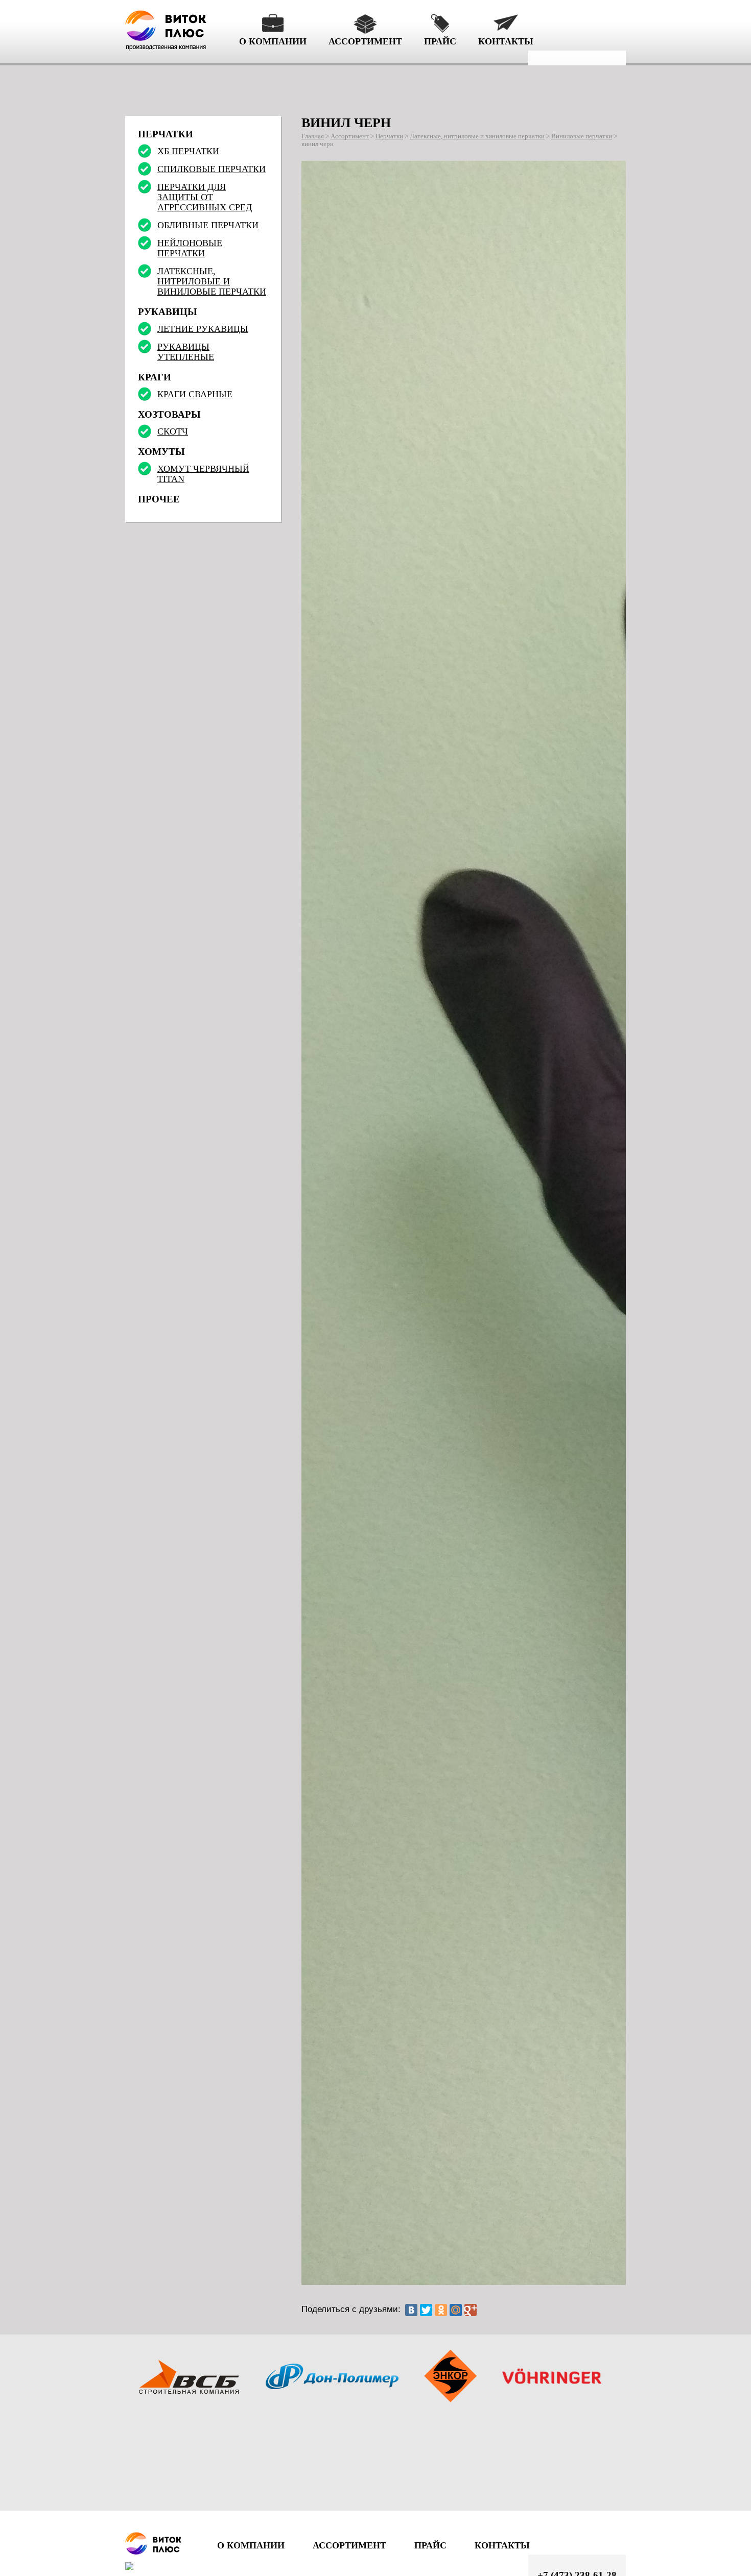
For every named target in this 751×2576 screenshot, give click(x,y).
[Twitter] (426, 2310)
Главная (313, 136)
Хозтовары (169, 414)
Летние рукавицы (203, 329)
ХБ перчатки (188, 151)
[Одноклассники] (441, 2310)
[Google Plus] (471, 2310)
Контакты (506, 41)
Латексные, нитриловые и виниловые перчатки (477, 136)
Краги (155, 377)
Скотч (173, 431)
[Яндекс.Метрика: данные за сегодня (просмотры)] (146, 2566)
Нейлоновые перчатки (190, 248)
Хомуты (161, 452)
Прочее (159, 499)
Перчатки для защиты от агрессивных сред (205, 197)
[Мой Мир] (456, 2310)
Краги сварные (195, 394)
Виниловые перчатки (582, 136)
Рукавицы (168, 312)
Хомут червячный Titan (203, 474)
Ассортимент (365, 41)
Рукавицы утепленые (186, 352)
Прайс (440, 41)
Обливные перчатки (208, 225)
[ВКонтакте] (411, 2310)
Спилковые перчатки (212, 169)
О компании (273, 41)
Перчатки (389, 136)
